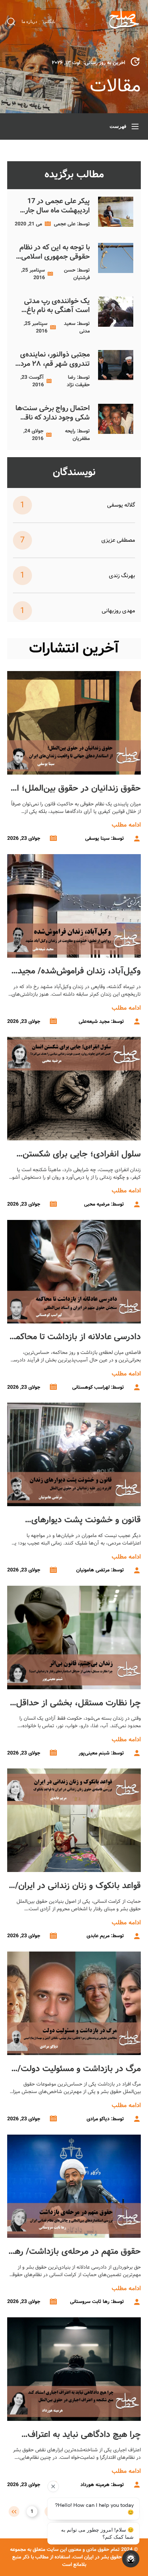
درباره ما (29, 21)
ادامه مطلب (126, 825)
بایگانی (49, 21)
